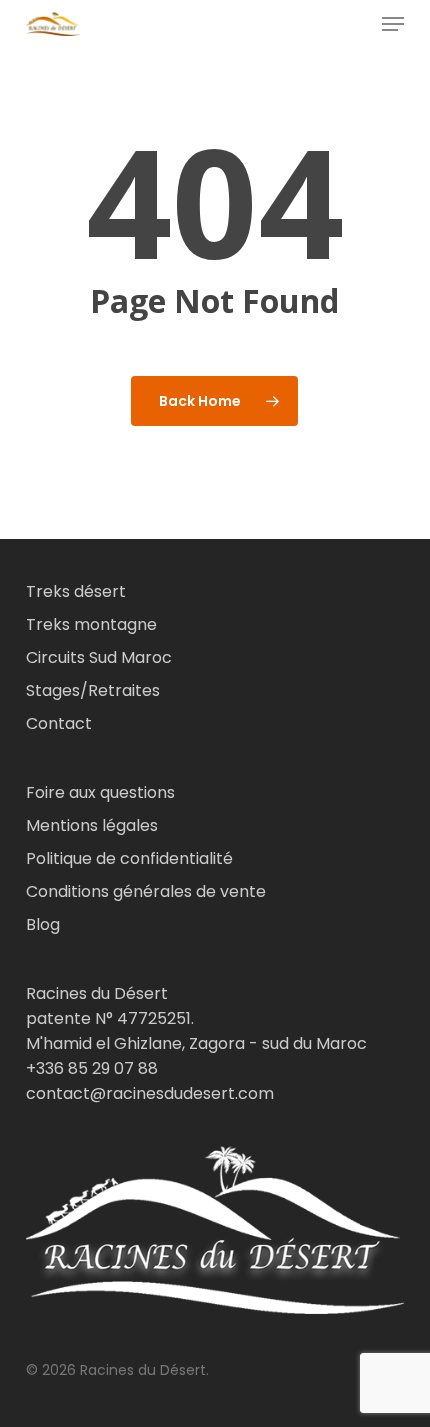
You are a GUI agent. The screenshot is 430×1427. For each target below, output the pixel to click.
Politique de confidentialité (129, 858)
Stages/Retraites (93, 690)
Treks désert (76, 591)
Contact (59, 723)
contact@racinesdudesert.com (150, 1093)
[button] (393, 24)
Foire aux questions (100, 792)
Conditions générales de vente (146, 891)
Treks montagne (91, 624)
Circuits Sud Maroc (99, 657)
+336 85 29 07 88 (92, 1068)
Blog (43, 924)
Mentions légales (92, 825)
